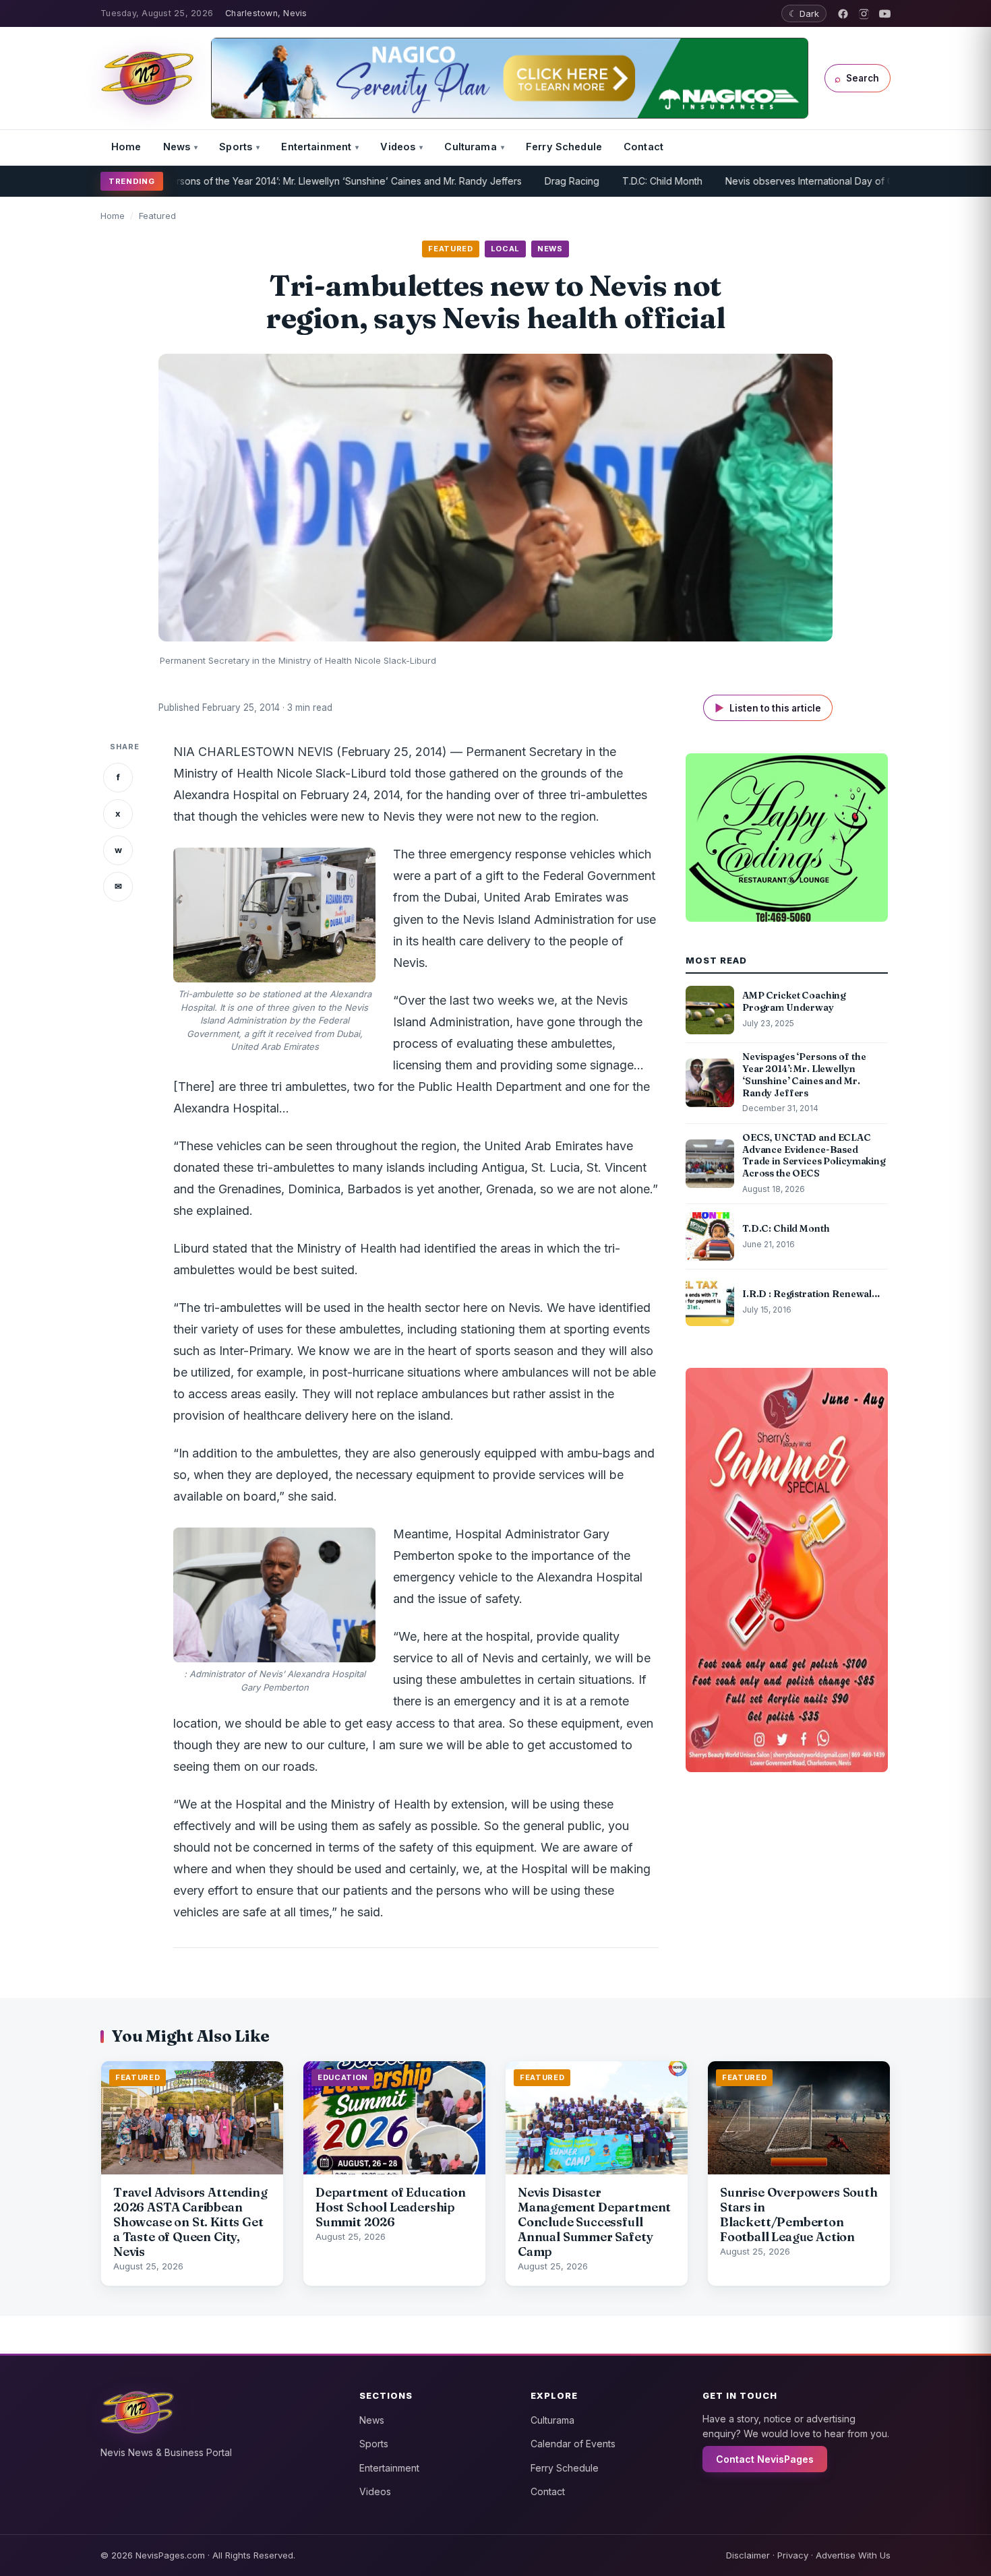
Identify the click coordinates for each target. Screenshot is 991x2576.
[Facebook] (843, 14)
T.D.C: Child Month (599, 181)
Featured (157, 216)
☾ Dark (804, 13)
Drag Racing (509, 181)
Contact (643, 147)
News (177, 147)
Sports (236, 147)
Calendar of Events (573, 2444)
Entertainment (316, 147)
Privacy (793, 2555)
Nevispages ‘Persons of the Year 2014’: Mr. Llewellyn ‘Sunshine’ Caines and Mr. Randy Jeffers (250, 181)
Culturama (470, 147)
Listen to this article (768, 708)
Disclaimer (748, 2555)
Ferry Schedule (564, 147)
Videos (398, 147)
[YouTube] (885, 14)
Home (126, 147)
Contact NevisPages (765, 2459)
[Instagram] (864, 14)
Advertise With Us (853, 2555)
